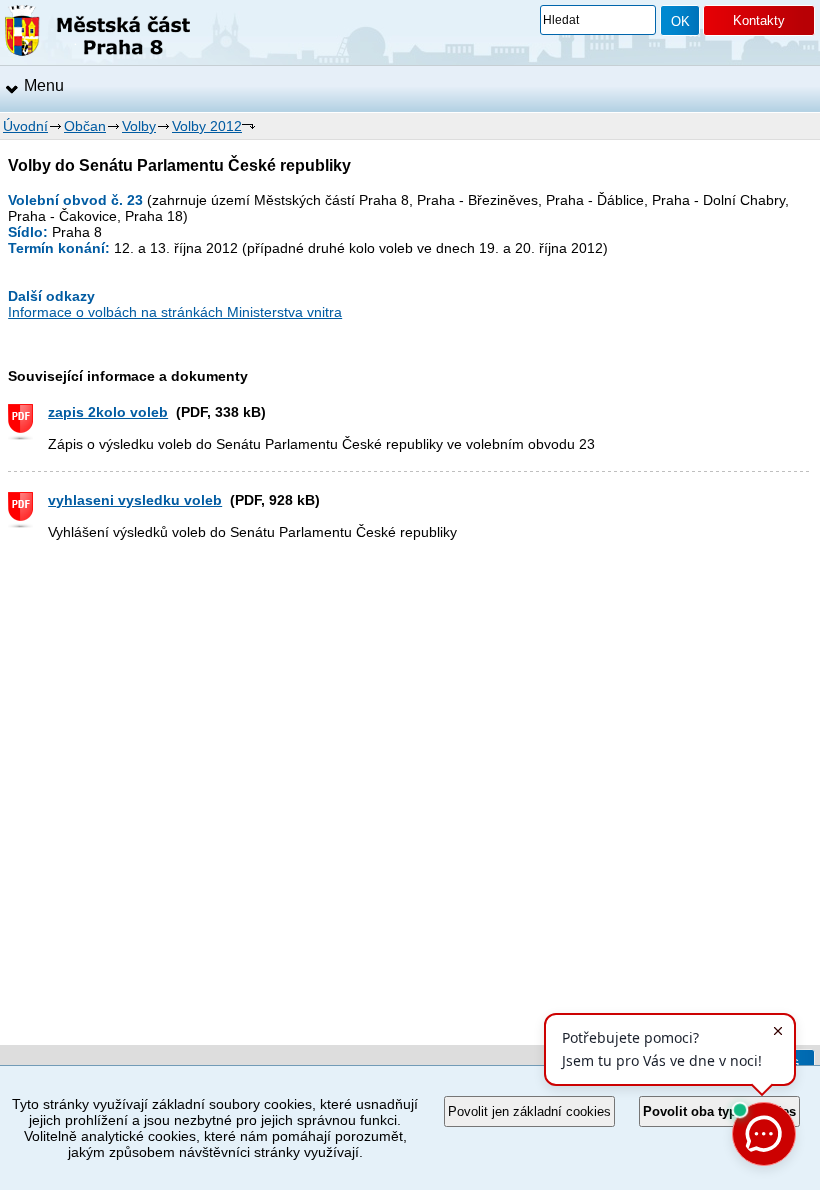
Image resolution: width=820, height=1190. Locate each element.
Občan (85, 126)
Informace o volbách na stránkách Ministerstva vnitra (175, 312)
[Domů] (97, 34)
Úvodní (25, 126)
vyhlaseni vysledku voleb (135, 500)
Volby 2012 (207, 126)
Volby (139, 126)
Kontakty (759, 20)
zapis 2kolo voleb (108, 412)
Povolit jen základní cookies (529, 1111)
